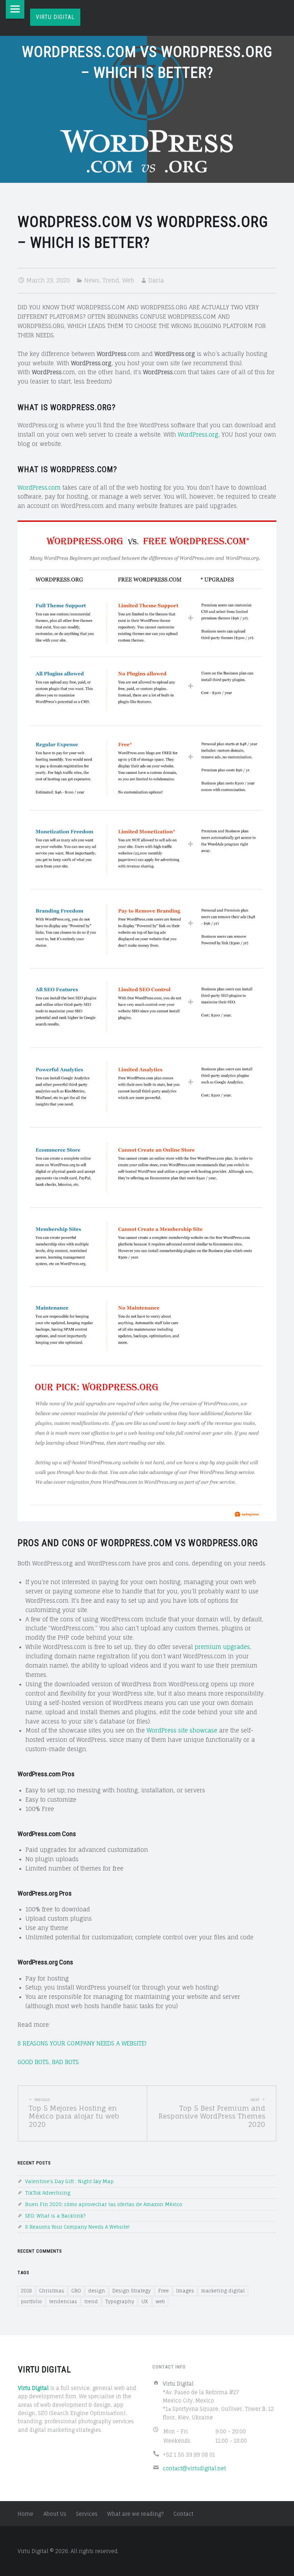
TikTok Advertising (48, 2193)
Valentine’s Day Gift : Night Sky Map (69, 2181)
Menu (15, 9)
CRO (76, 2291)
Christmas (52, 2291)
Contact (183, 2514)
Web (128, 280)
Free (163, 2291)
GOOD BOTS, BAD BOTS (48, 2062)
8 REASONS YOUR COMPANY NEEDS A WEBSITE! (82, 2043)
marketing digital (223, 2291)
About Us (55, 2514)
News (92, 280)
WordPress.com (39, 488)
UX (145, 2301)
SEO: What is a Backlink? (55, 2216)
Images (185, 2291)
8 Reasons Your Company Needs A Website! (77, 2227)
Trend (111, 280)
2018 (26, 2291)
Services (87, 2514)
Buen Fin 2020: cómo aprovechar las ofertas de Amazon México (104, 2204)
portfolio (31, 2301)
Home (25, 2514)
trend (91, 2301)
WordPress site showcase (182, 1730)
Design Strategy (131, 2291)
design (97, 2291)
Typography (120, 2301)
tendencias (63, 2301)
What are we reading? (136, 2514)
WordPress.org (198, 434)
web (160, 2301)
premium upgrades (222, 1647)
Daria (156, 280)
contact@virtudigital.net (194, 2468)
